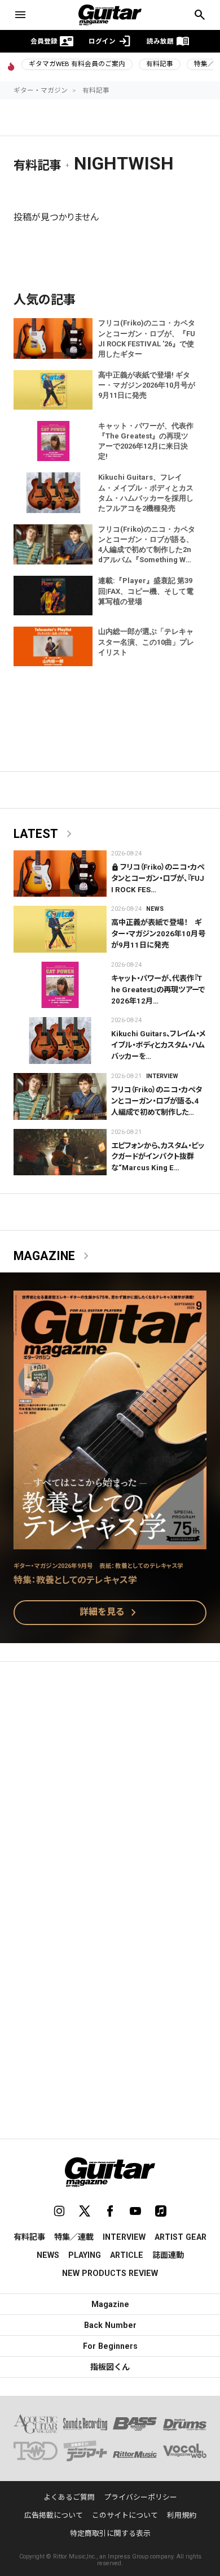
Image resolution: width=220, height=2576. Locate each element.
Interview (162, 1076)
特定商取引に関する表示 (110, 2533)
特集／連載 (74, 2237)
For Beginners (110, 2346)
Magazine (53, 1256)
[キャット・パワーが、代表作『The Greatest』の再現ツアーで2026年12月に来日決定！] (60, 985)
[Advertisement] (110, 1790)
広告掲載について (54, 2515)
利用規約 (182, 2515)
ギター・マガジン (41, 90)
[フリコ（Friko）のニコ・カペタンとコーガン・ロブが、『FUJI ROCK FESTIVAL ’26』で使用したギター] (60, 874)
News (155, 909)
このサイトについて (125, 2515)
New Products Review (110, 2273)
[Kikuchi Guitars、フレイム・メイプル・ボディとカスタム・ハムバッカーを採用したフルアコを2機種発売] (60, 1041)
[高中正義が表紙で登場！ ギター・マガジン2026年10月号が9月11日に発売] (60, 929)
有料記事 (160, 64)
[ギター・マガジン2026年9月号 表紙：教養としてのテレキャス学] (110, 1542)
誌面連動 (168, 2255)
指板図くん (110, 2367)
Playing (85, 2255)
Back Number (110, 2325)
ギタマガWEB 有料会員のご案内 (77, 64)
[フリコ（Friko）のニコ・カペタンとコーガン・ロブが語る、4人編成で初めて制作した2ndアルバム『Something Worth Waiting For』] (60, 1096)
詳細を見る (110, 1613)
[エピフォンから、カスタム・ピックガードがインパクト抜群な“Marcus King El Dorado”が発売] (60, 1152)
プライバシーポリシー (140, 2497)
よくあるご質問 (69, 2497)
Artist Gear (181, 2237)
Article (127, 2255)
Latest (45, 834)
